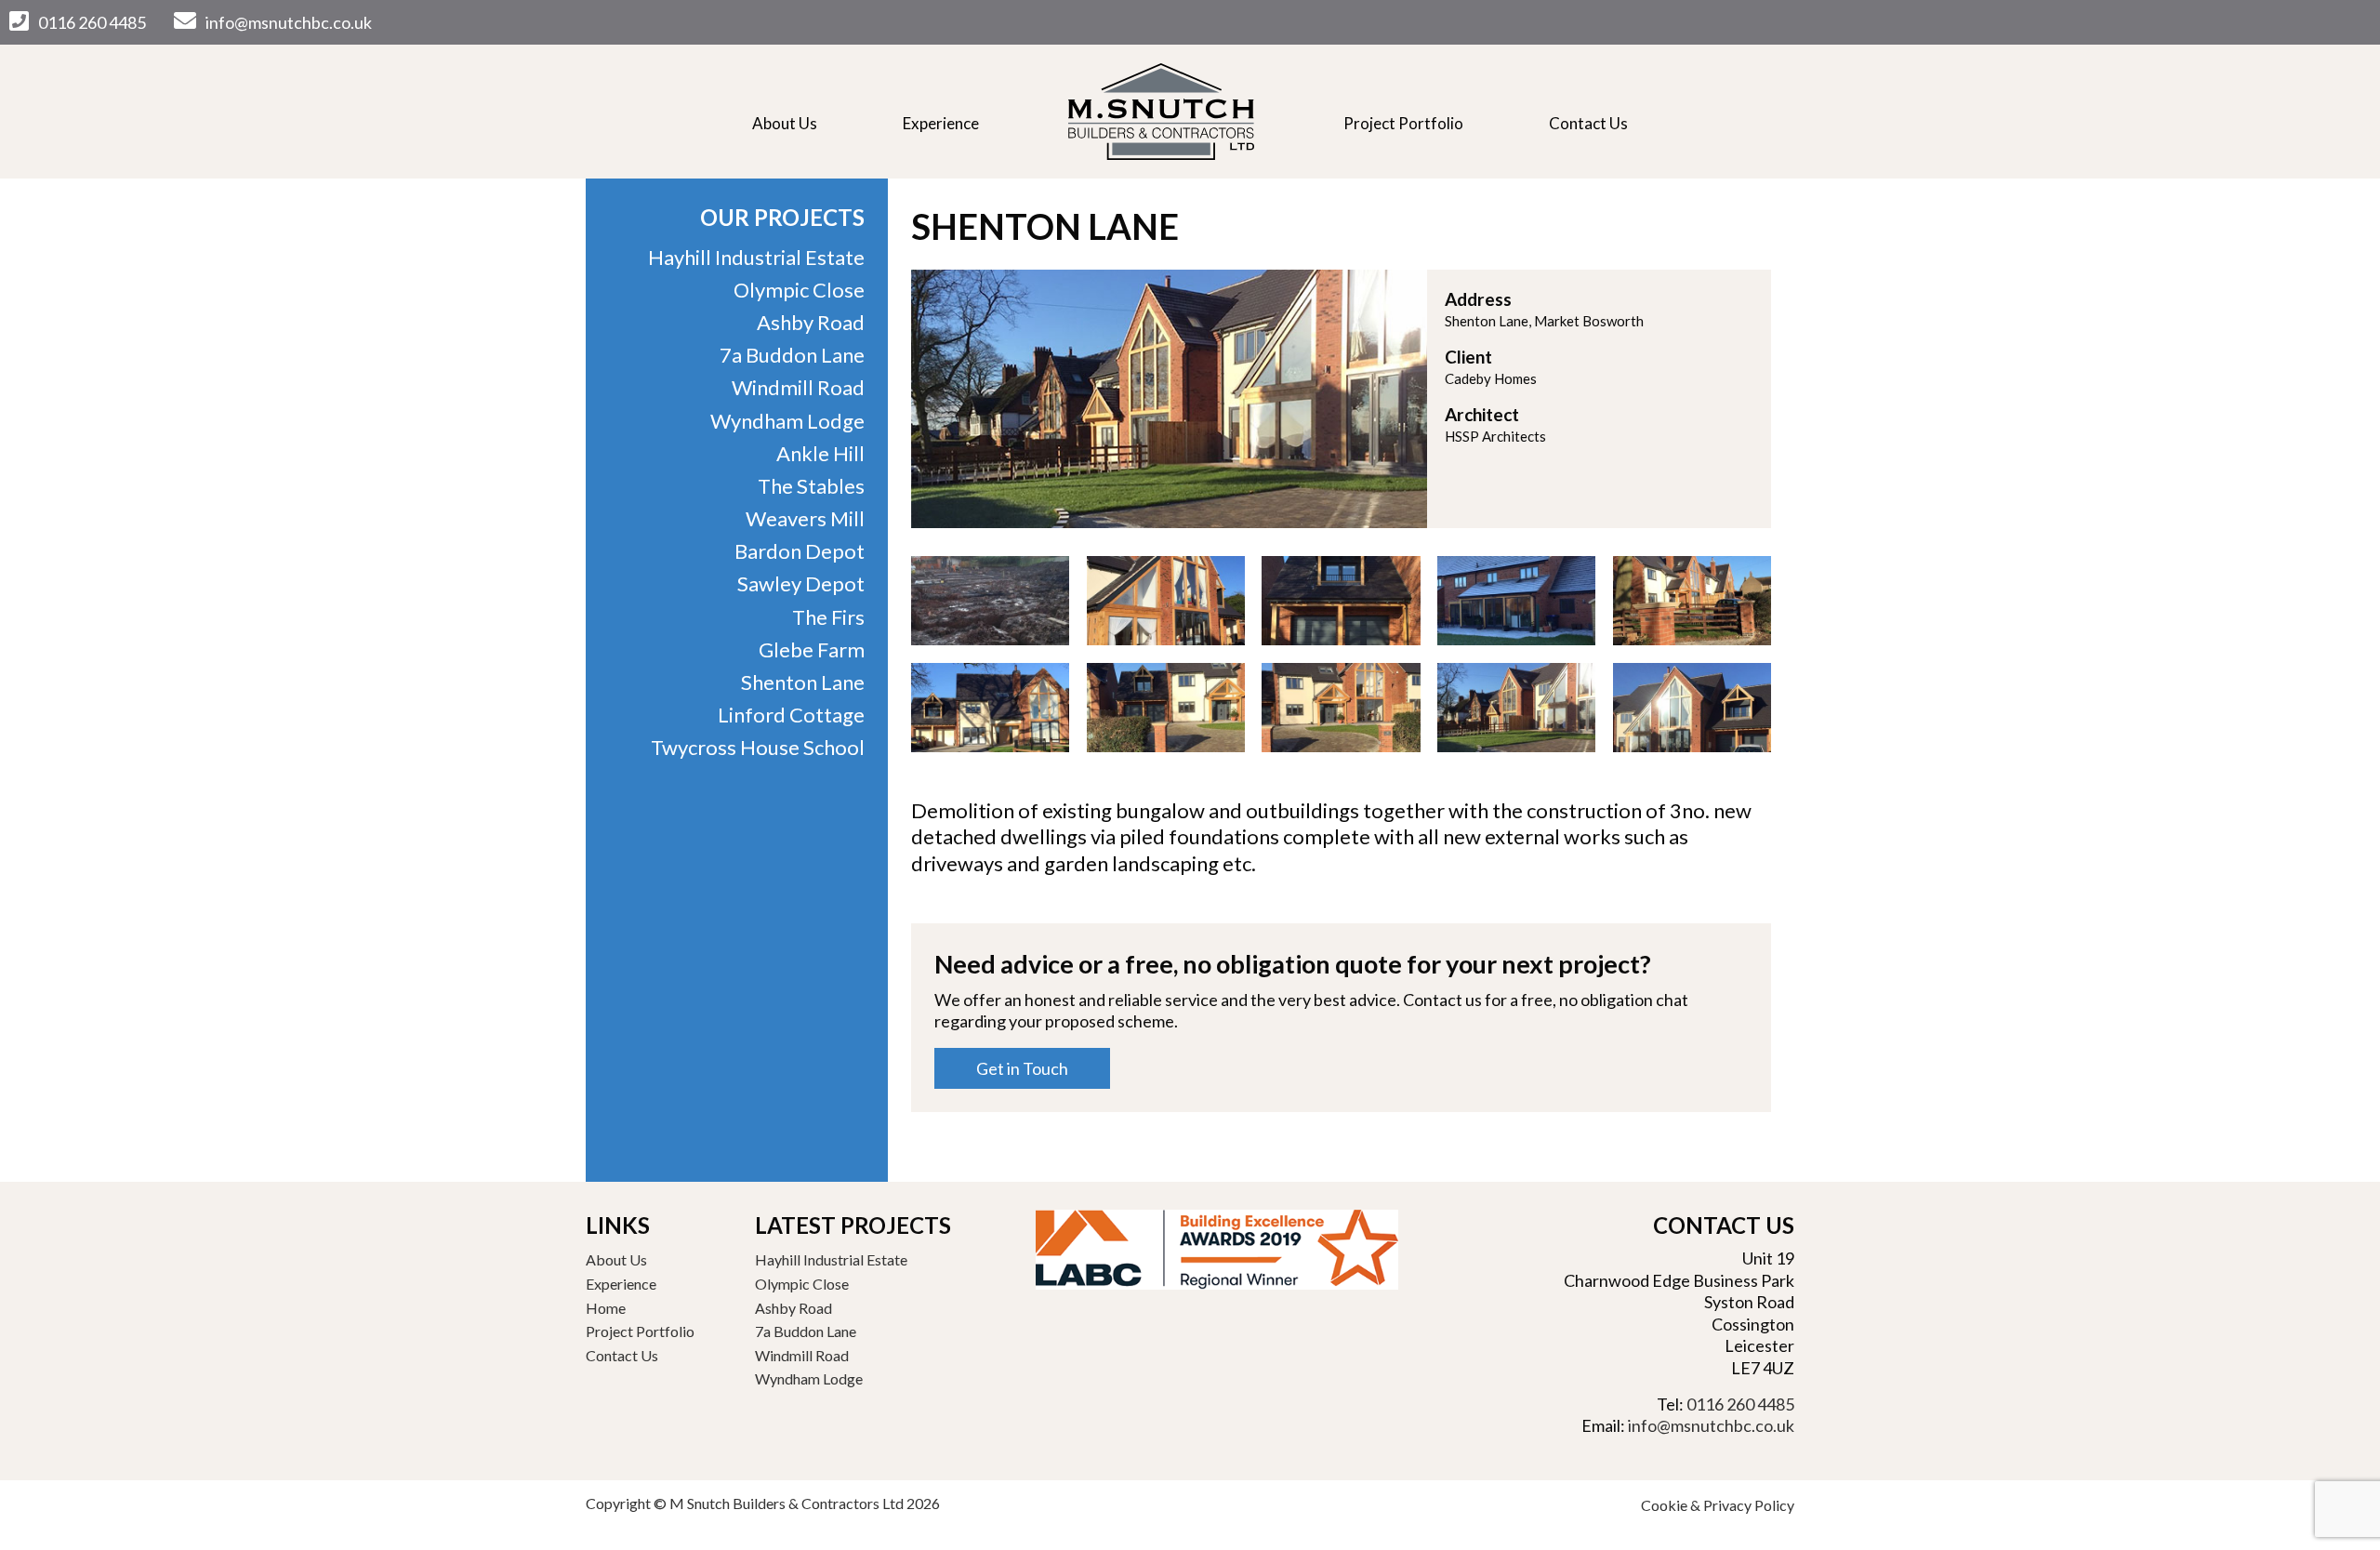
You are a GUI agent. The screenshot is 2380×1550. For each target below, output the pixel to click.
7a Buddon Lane (792, 355)
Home (1161, 112)
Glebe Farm (812, 649)
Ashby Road (811, 322)
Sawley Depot (801, 583)
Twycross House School (758, 747)
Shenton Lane (803, 682)
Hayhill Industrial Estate (756, 257)
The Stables (811, 486)
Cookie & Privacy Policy (1718, 1505)
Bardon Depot (800, 551)
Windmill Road (798, 387)
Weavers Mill (805, 518)
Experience (941, 123)
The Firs (828, 617)
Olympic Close (799, 290)
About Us (785, 123)
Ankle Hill (820, 453)
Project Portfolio (1403, 123)
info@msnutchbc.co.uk (289, 22)
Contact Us (1588, 123)
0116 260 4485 (92, 22)
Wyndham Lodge (787, 421)
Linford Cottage (791, 715)
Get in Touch (1022, 1068)
